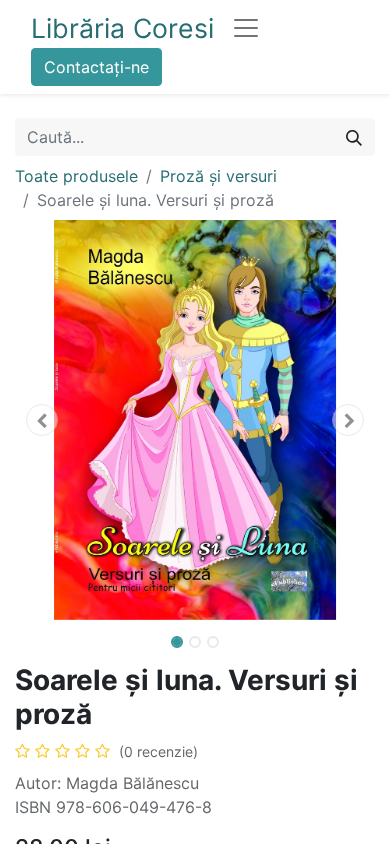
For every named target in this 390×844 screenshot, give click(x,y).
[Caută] (354, 137)
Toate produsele (76, 176)
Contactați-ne (96, 67)
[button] (42, 420)
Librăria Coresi (122, 28)
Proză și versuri (218, 176)
